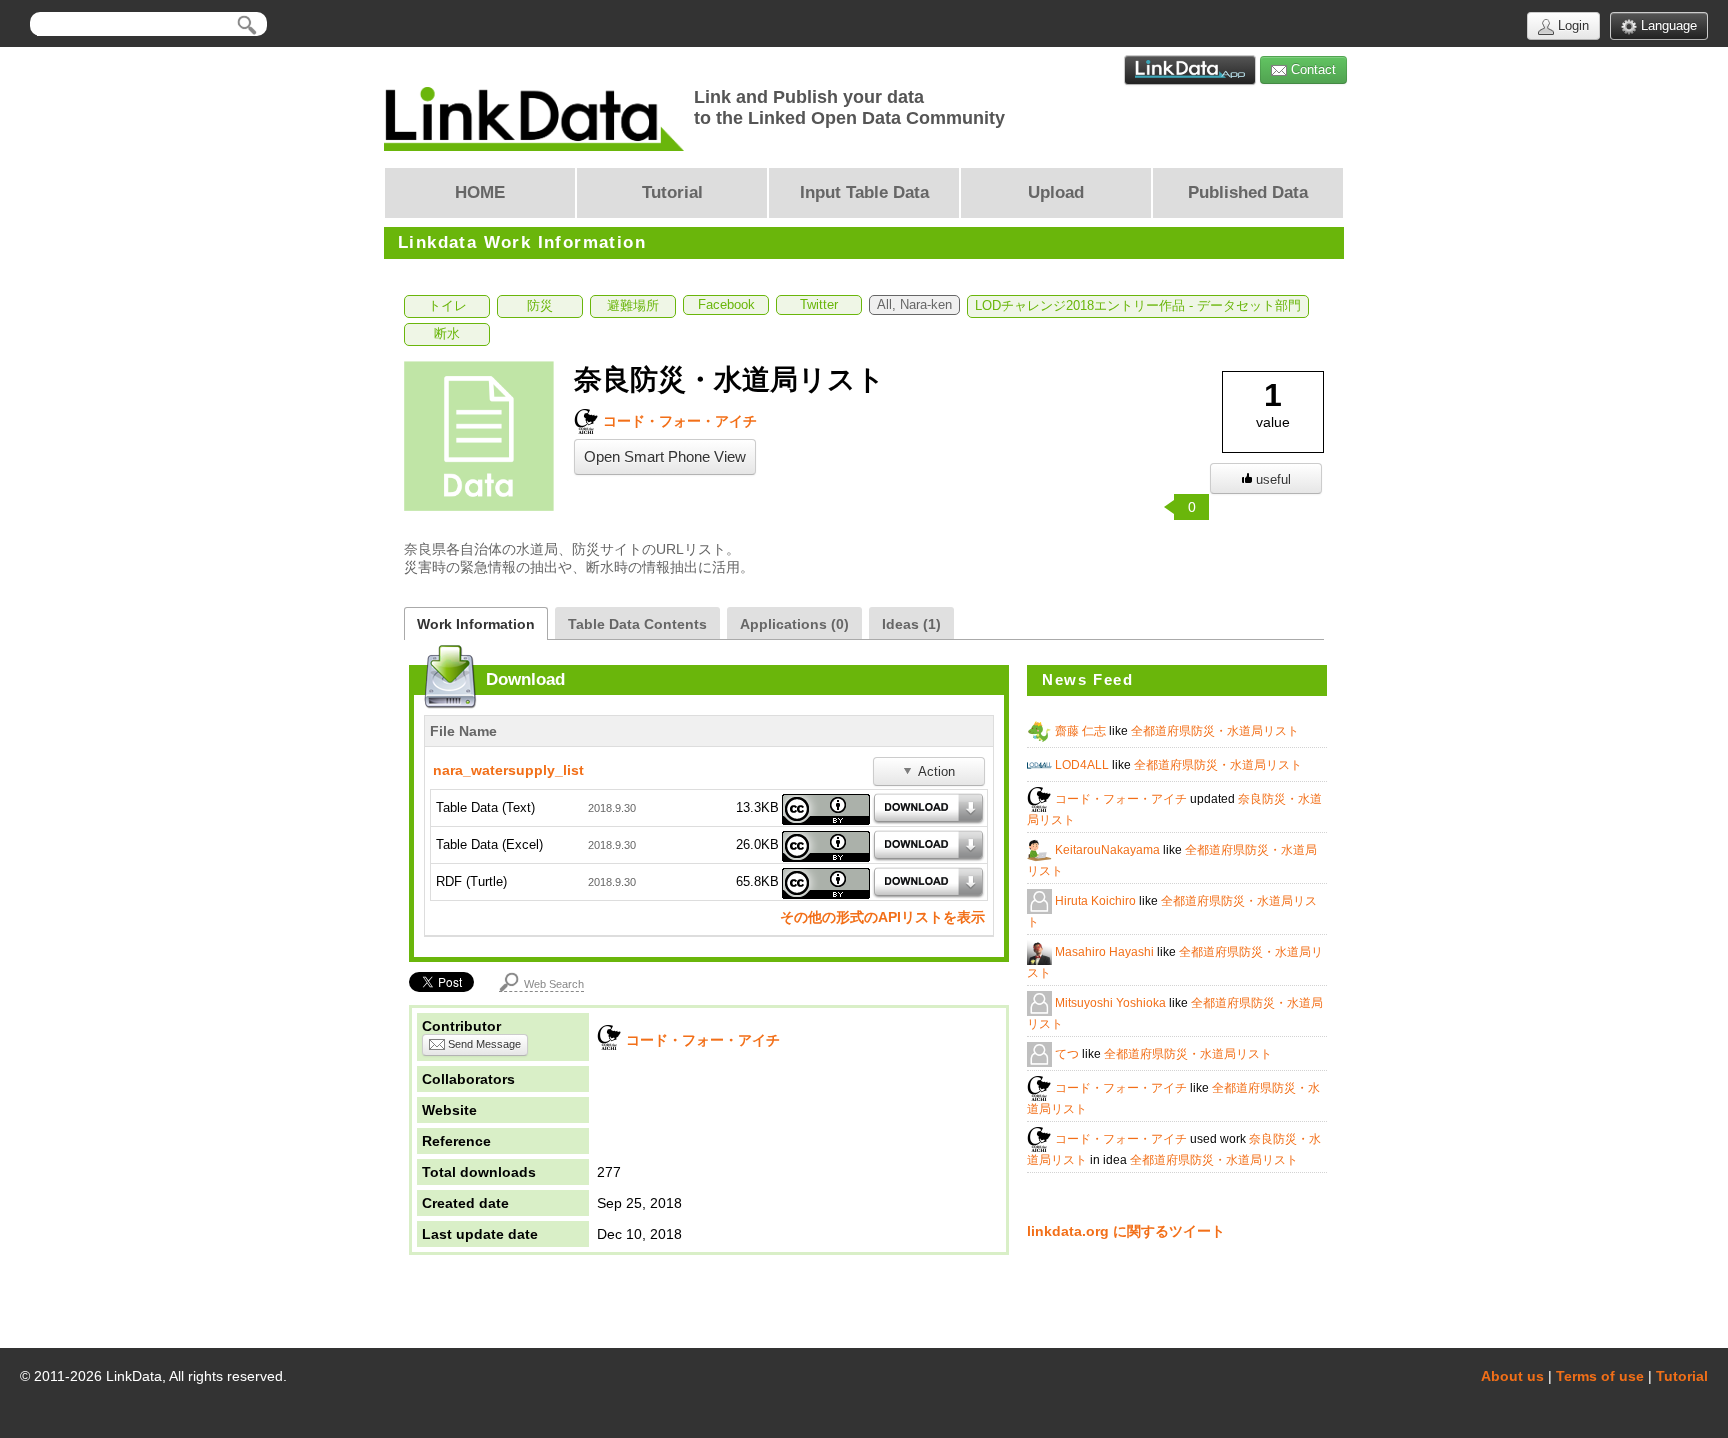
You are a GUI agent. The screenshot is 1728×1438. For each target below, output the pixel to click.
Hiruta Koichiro (1097, 901)
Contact (1311, 69)
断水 (447, 334)
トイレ (447, 306)
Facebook (726, 305)
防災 (540, 306)
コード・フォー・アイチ (678, 421)
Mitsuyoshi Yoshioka (1112, 1003)
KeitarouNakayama (1109, 850)
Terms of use (1600, 1376)
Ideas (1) (911, 624)
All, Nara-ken (914, 305)
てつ (1068, 1054)
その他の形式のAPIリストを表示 (882, 917)
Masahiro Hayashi (1106, 952)
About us (1512, 1376)
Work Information (476, 624)
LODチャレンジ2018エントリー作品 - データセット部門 (1138, 306)
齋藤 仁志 (1082, 731)
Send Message (483, 1044)
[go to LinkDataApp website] (1190, 70)
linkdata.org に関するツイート (1126, 1231)
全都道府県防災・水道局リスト (1215, 731)
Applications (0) (794, 624)
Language (1667, 25)
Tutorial (1682, 1376)
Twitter (819, 305)
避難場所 (633, 306)
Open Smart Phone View (665, 457)
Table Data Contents (637, 624)
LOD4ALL (1083, 765)
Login (1571, 25)
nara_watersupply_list (508, 770)
